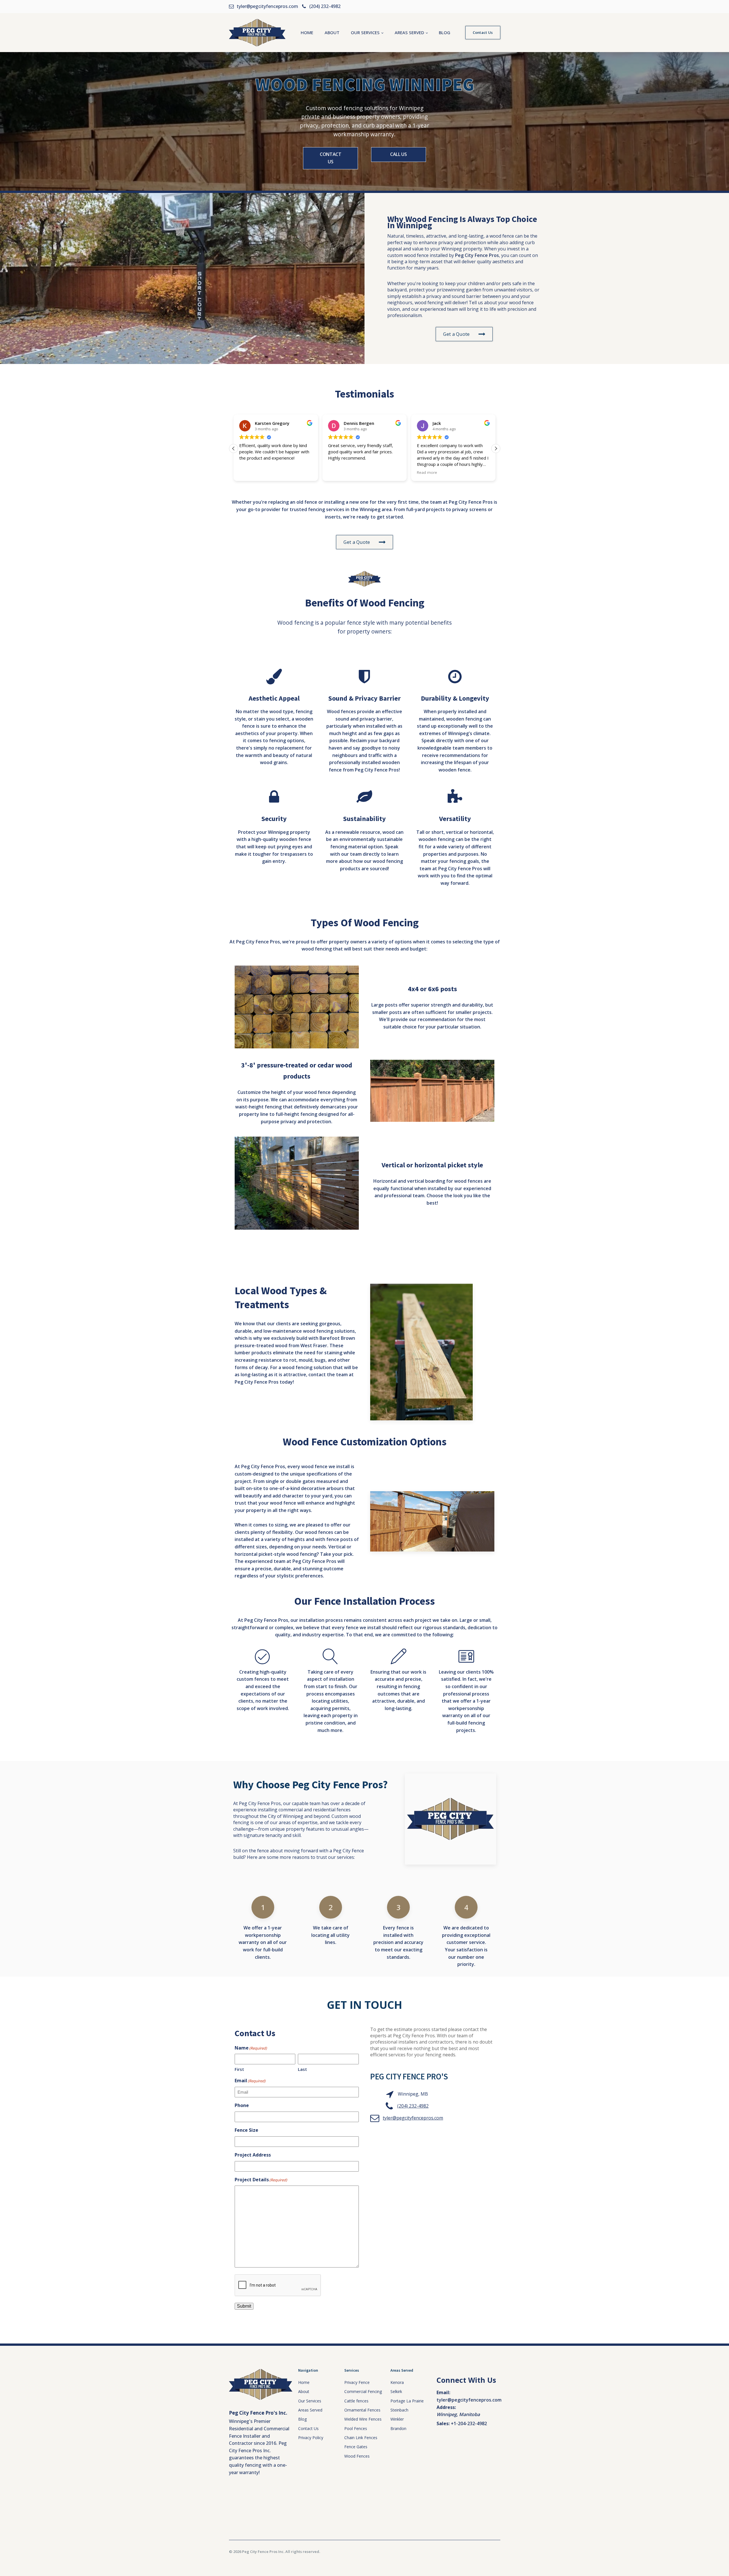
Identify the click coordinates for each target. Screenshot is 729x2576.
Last (302, 2069)
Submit (244, 2306)
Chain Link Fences (361, 2438)
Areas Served (409, 32)
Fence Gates (356, 2447)
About (332, 32)
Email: (443, 2392)
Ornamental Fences (362, 2410)
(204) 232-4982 (413, 2106)
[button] (496, 448)
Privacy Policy (311, 2438)
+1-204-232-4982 (469, 2423)
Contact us (330, 158)
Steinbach (399, 2410)
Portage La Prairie (407, 2401)
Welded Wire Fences (363, 2419)
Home (307, 32)
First (239, 2069)
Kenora (397, 2382)
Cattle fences (356, 2401)
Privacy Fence (357, 2382)
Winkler (397, 2419)
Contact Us (483, 32)
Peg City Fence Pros (477, 255)
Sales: (443, 2423)
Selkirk (396, 2391)
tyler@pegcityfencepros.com (413, 2118)
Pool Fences (356, 2428)
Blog (445, 32)
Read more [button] (338, 472)
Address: (446, 2407)
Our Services (365, 32)
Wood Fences (357, 2456)
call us (398, 154)
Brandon (398, 2428)
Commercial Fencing (363, 2391)
